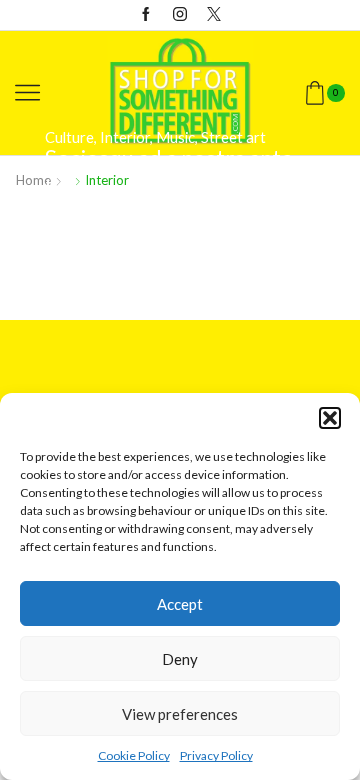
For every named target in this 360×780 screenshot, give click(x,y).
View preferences (180, 714)
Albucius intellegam (141, 248)
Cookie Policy (134, 755)
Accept (180, 604)
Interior (125, 137)
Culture (69, 137)
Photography (200, 167)
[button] (330, 418)
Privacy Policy (216, 755)
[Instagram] (180, 15)
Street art (233, 137)
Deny (180, 659)
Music (175, 137)
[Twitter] (214, 15)
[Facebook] (146, 15)
